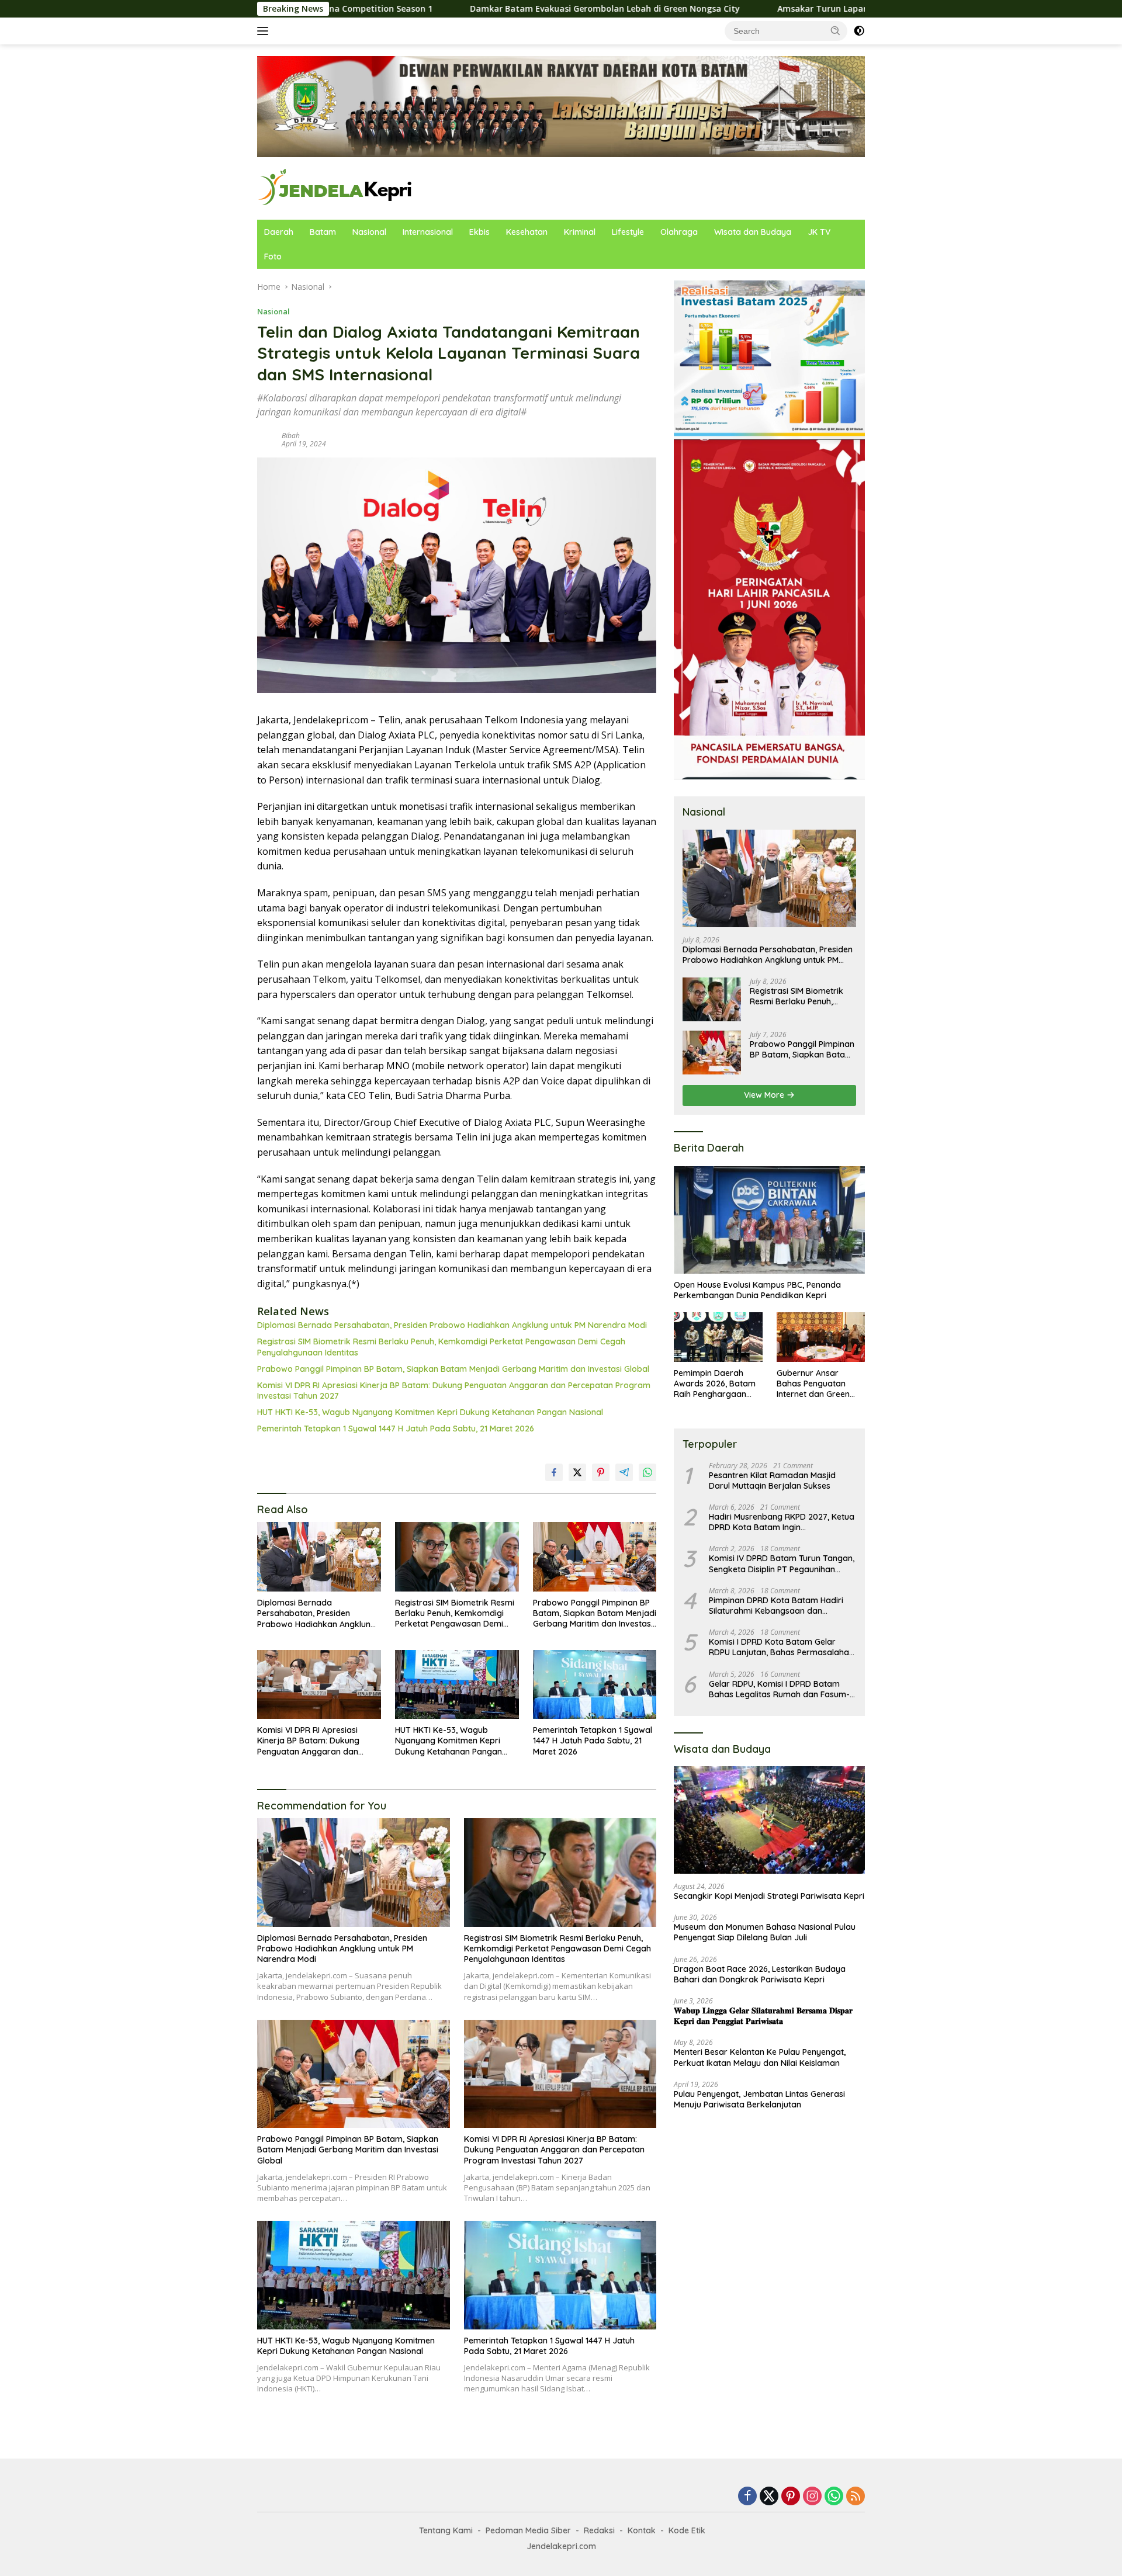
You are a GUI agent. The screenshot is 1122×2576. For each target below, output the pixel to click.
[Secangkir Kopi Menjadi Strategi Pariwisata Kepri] (769, 1821)
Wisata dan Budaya (753, 232)
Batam (323, 232)
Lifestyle (628, 232)
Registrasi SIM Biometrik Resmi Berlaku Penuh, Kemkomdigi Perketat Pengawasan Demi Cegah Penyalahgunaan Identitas (441, 1347)
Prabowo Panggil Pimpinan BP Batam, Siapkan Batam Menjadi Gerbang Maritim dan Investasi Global (453, 1369)
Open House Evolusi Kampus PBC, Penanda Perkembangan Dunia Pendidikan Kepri (757, 1290)
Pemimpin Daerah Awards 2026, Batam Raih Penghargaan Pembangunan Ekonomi (715, 1384)
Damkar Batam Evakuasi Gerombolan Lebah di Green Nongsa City (465, 9)
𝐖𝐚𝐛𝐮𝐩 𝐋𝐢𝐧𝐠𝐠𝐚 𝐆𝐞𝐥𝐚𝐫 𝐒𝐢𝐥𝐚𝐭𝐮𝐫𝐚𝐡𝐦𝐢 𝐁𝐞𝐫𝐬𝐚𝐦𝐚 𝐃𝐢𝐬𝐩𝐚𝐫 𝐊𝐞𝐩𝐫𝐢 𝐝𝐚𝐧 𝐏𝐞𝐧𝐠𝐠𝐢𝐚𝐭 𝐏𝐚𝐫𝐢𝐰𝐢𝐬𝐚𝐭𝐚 (763, 2016)
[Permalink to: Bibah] (266, 439)
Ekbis (479, 232)
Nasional (369, 232)
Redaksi (599, 2530)
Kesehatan (527, 232)
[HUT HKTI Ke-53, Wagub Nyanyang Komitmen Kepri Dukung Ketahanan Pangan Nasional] (457, 1685)
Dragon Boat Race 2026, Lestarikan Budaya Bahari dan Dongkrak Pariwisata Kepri (760, 1974)
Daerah (279, 232)
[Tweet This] (577, 1472)
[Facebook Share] (554, 1472)
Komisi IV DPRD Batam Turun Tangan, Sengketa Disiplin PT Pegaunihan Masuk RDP (782, 1564)
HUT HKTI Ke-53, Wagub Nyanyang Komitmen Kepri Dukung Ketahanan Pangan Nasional (430, 1412)
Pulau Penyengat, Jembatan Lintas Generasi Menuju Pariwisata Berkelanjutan (759, 2099)
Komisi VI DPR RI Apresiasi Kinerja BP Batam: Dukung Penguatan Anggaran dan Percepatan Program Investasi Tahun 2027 (454, 1391)
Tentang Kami (446, 2530)
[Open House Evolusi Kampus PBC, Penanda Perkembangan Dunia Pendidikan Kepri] (769, 1220)
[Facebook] (747, 2497)
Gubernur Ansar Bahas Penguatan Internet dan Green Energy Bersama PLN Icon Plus (818, 1384)
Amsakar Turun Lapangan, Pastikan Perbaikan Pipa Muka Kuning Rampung (791, 9)
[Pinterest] (791, 2497)
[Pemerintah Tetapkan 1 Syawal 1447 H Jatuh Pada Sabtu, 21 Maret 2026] (595, 1685)
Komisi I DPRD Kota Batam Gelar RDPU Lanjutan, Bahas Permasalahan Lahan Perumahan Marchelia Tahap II (781, 1648)
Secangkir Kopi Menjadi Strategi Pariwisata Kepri (769, 1897)
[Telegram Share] (624, 1472)
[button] (836, 30)
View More (765, 1095)
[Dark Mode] (859, 31)
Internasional (428, 232)
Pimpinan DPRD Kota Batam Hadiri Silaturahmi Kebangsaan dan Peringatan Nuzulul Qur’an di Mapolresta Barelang (776, 1606)
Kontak (642, 2530)
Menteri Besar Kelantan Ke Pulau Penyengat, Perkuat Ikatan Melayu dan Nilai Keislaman (760, 2058)
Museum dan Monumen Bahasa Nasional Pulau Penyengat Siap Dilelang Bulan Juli (765, 1933)
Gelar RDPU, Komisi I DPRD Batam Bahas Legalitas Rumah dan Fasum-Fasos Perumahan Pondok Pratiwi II (779, 1689)
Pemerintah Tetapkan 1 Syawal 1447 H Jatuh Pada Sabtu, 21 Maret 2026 (396, 1429)
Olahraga (679, 232)
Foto (273, 256)
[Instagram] (812, 2497)
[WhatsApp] (834, 2497)
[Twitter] (769, 2497)
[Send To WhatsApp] (647, 1472)
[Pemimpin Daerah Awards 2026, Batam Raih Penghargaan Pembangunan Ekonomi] (718, 1337)
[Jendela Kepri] (336, 187)
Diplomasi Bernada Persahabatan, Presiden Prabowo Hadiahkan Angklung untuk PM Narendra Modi (452, 1325)
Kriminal (580, 232)
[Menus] (265, 31)
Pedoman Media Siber (528, 2530)
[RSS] (856, 2497)
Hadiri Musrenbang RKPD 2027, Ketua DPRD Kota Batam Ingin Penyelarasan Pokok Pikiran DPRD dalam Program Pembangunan (782, 1523)
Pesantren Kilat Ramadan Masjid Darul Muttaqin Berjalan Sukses (772, 1481)
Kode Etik (687, 2530)
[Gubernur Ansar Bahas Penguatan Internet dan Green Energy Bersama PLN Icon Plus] (821, 1337)
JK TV (819, 232)
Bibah (291, 436)
